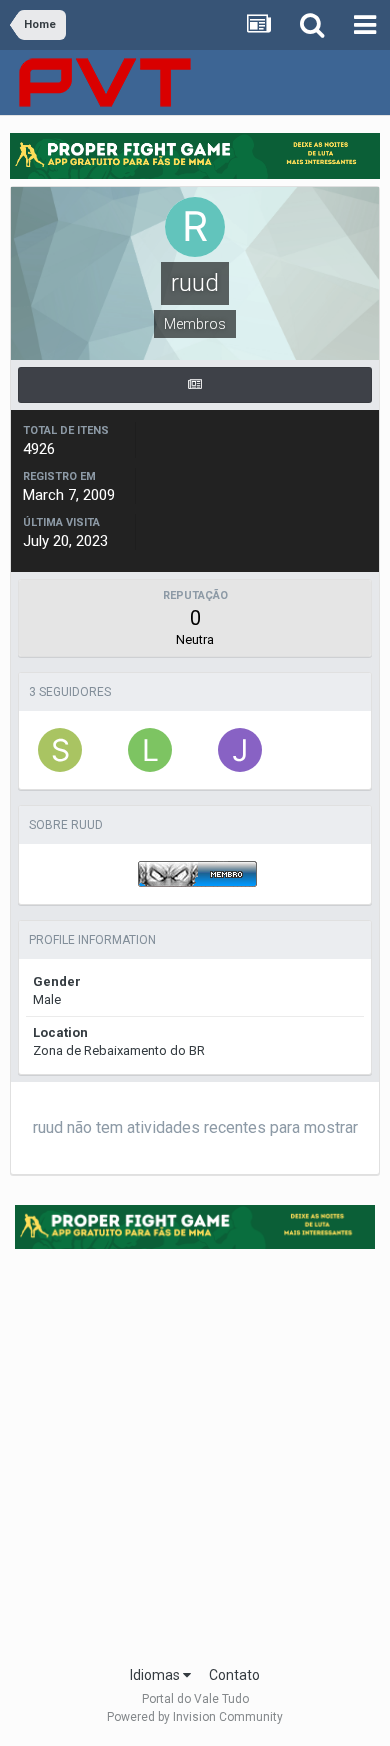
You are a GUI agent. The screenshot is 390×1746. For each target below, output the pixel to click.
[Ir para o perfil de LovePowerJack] (150, 750)
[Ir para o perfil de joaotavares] (240, 750)
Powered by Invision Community (195, 1717)
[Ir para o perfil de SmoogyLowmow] (60, 750)
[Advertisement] (195, 1451)
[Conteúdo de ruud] (195, 385)
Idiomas (156, 1675)
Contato (234, 1675)
